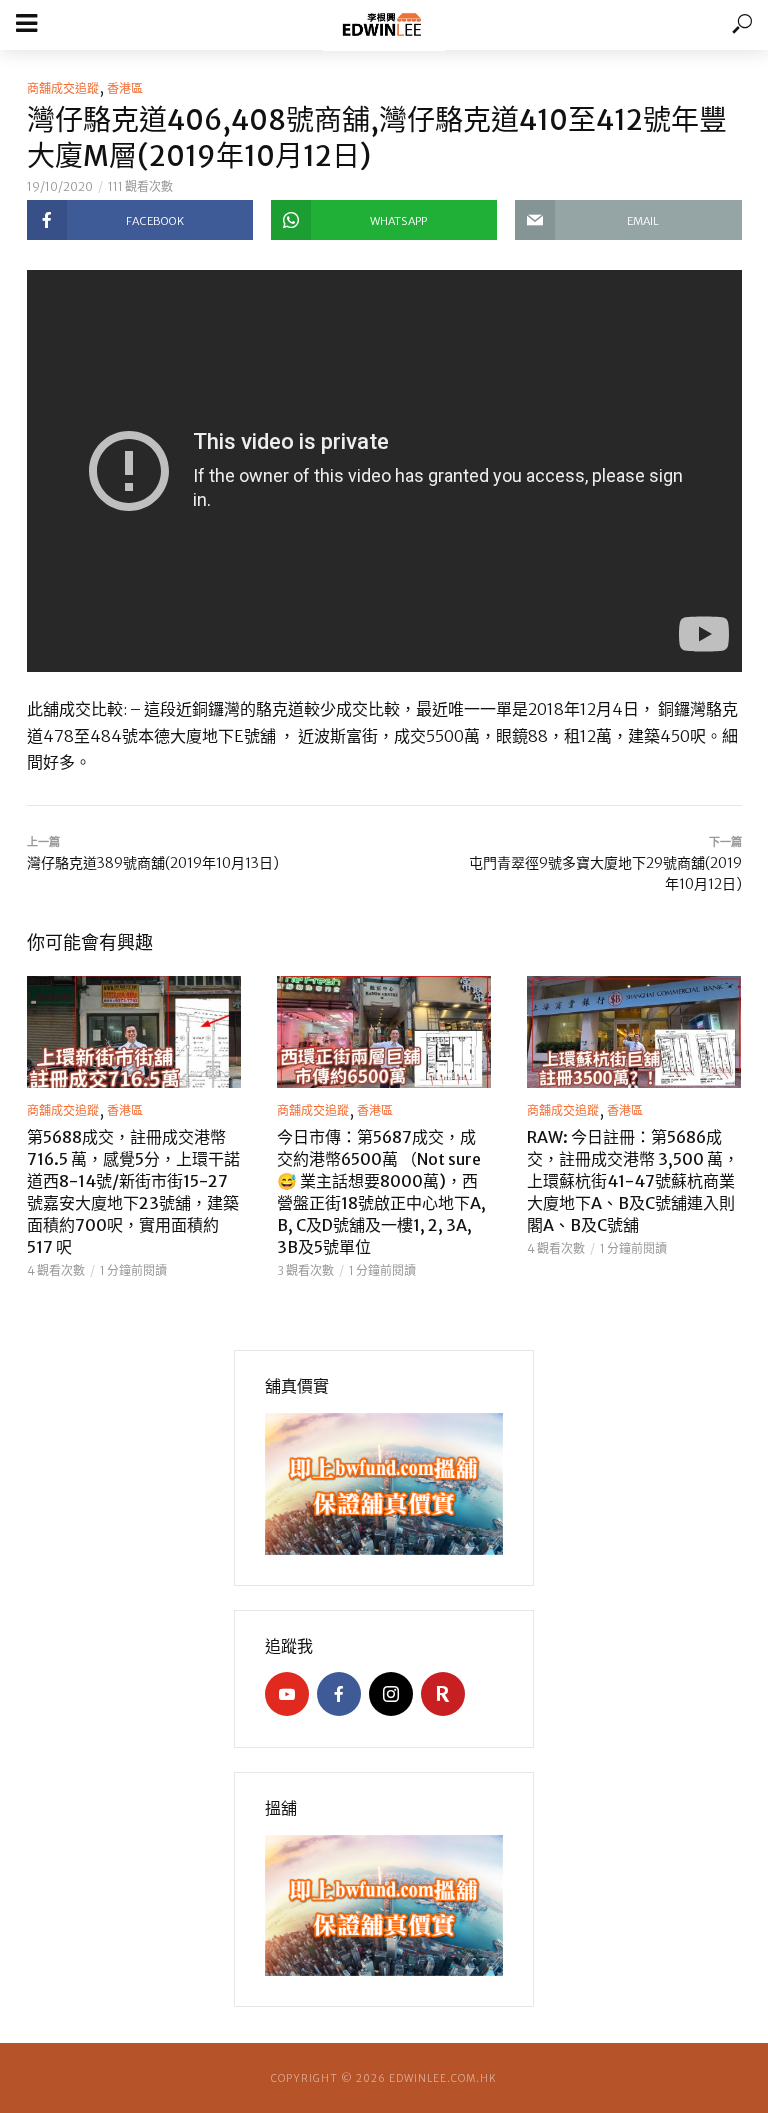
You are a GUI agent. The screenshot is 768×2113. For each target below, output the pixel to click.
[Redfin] (443, 1694)
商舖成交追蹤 (63, 88)
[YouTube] (287, 1694)
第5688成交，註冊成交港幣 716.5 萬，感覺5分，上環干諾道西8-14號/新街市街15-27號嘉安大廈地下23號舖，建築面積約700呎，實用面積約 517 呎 (133, 1192)
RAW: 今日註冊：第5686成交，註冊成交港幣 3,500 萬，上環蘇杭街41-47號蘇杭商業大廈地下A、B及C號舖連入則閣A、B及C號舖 (633, 1181)
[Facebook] (339, 1694)
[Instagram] (391, 1694)
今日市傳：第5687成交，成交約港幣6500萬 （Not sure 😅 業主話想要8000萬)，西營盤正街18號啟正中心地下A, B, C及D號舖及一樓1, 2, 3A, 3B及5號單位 (381, 1192)
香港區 (125, 88)
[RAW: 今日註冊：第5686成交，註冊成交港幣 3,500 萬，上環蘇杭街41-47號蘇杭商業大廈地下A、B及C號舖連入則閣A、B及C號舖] (634, 1032)
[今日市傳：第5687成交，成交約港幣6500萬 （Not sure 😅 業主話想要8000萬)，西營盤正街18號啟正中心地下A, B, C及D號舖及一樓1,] (384, 1032)
